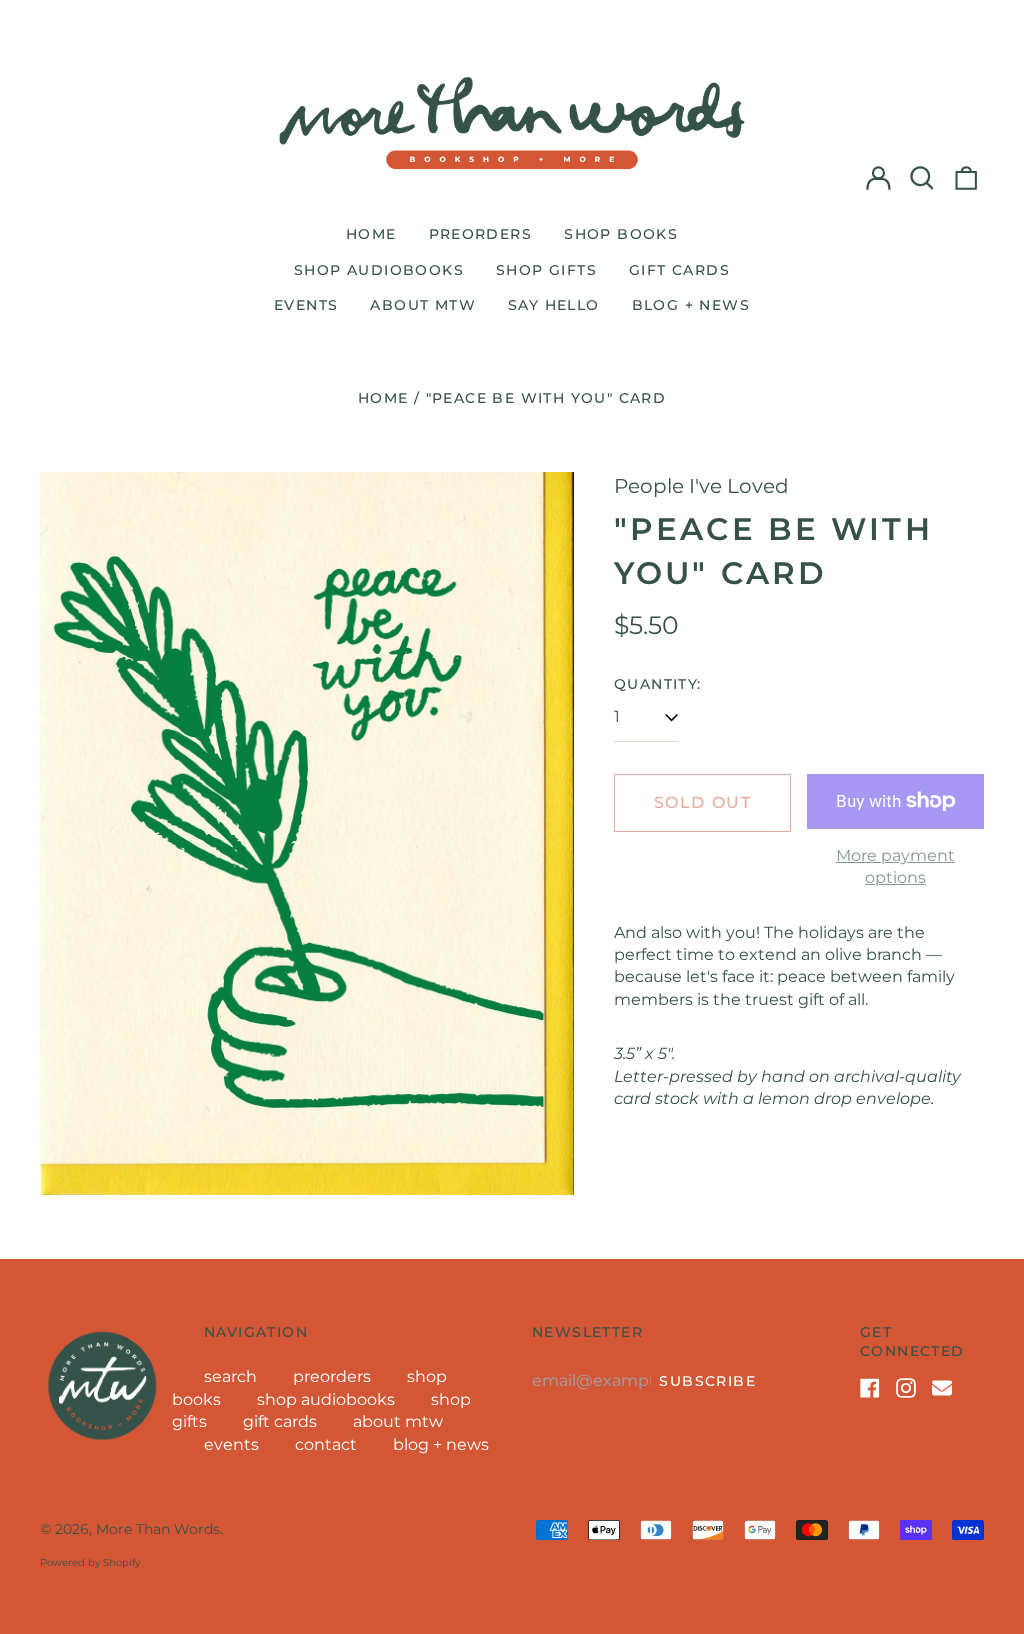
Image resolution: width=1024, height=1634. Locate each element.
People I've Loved (701, 486)
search (230, 1376)
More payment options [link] (895, 866)
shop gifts (546, 270)
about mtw (423, 305)
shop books (621, 234)
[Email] (942, 1388)
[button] (922, 178)
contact (326, 1444)
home (371, 234)
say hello (554, 305)
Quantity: (658, 684)
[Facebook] (870, 1388)
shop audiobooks (379, 270)
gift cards (679, 270)
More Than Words (158, 1529)
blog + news (691, 305)
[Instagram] (906, 1388)
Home (383, 398)
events (306, 305)
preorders (481, 234)
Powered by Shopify (90, 1562)
